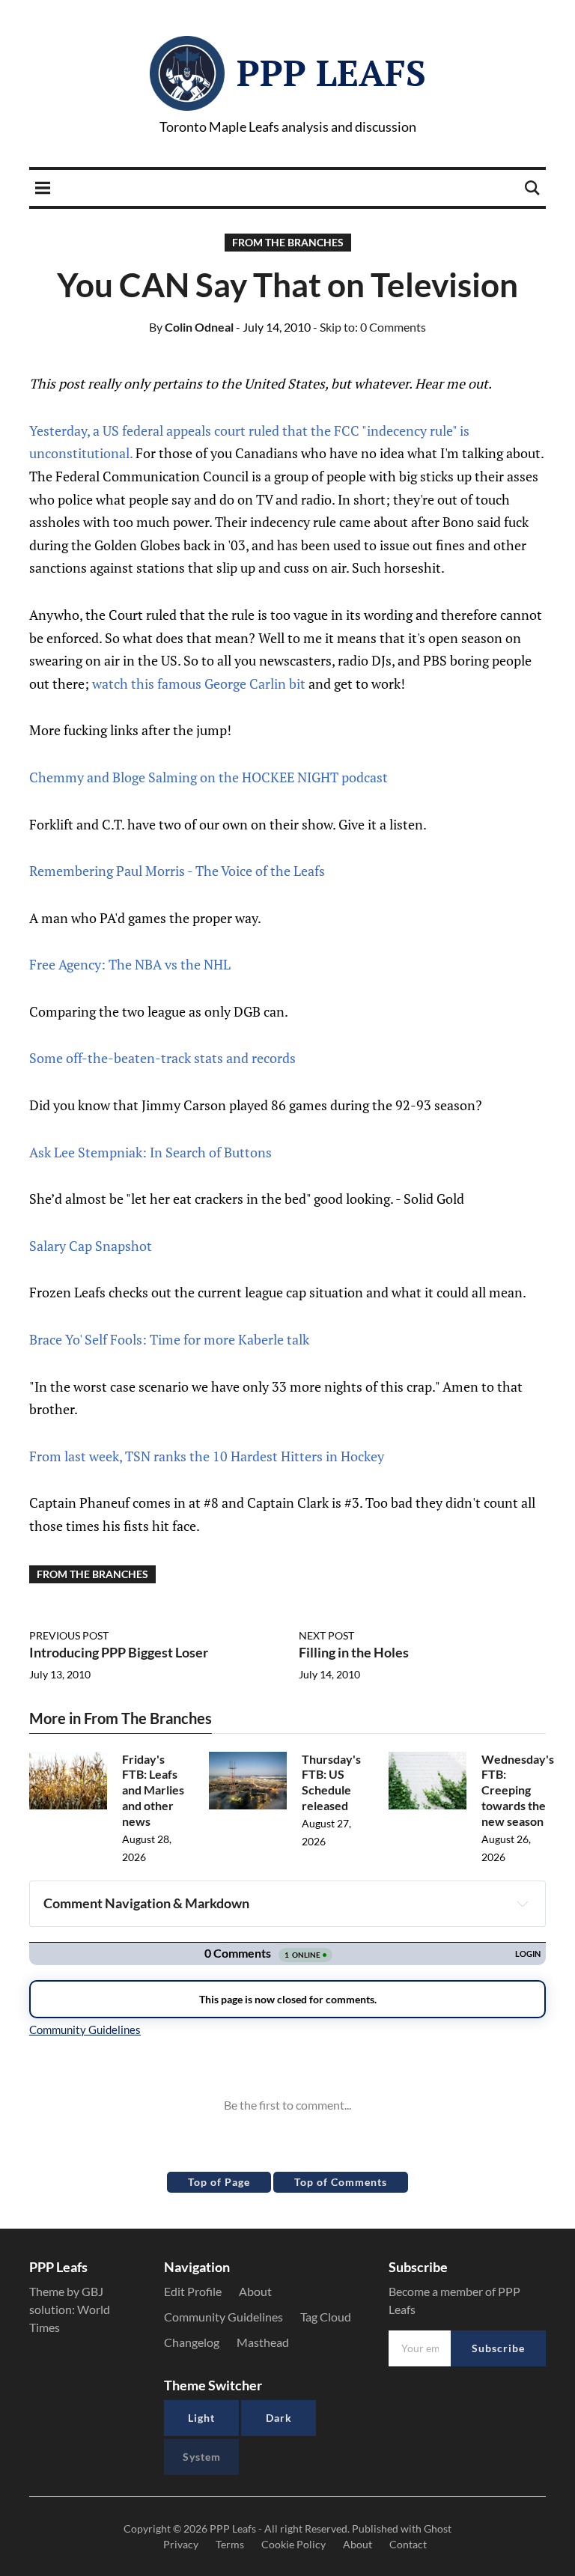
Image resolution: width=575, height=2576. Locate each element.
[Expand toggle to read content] (523, 1904)
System (202, 2457)
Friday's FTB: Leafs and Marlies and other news (153, 1790)
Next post (326, 1635)
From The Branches (288, 242)
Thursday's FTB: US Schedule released (331, 1782)
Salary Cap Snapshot (91, 1246)
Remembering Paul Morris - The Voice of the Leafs (177, 871)
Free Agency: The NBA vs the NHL (130, 964)
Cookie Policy (293, 2544)
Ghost (438, 2528)
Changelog (192, 2342)
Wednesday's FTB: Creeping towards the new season (518, 1790)
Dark (279, 2418)
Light (201, 2418)
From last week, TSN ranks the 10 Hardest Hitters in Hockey (207, 1456)
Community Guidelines (223, 2317)
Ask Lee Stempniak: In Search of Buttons (150, 1152)
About (255, 2291)
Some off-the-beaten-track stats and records (162, 1058)
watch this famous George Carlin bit (199, 683)
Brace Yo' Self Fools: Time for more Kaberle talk (169, 1339)
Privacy (181, 2544)
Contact (408, 2544)
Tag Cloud (326, 2317)
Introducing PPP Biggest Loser (119, 1652)
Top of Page (219, 2182)
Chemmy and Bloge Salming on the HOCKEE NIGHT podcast (209, 777)
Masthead (263, 2342)
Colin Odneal (191, 327)
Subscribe (498, 2348)
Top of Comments (341, 2182)
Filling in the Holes (354, 1652)
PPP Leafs (331, 73)
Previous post (69, 1635)
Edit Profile (193, 2291)
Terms (230, 2544)
